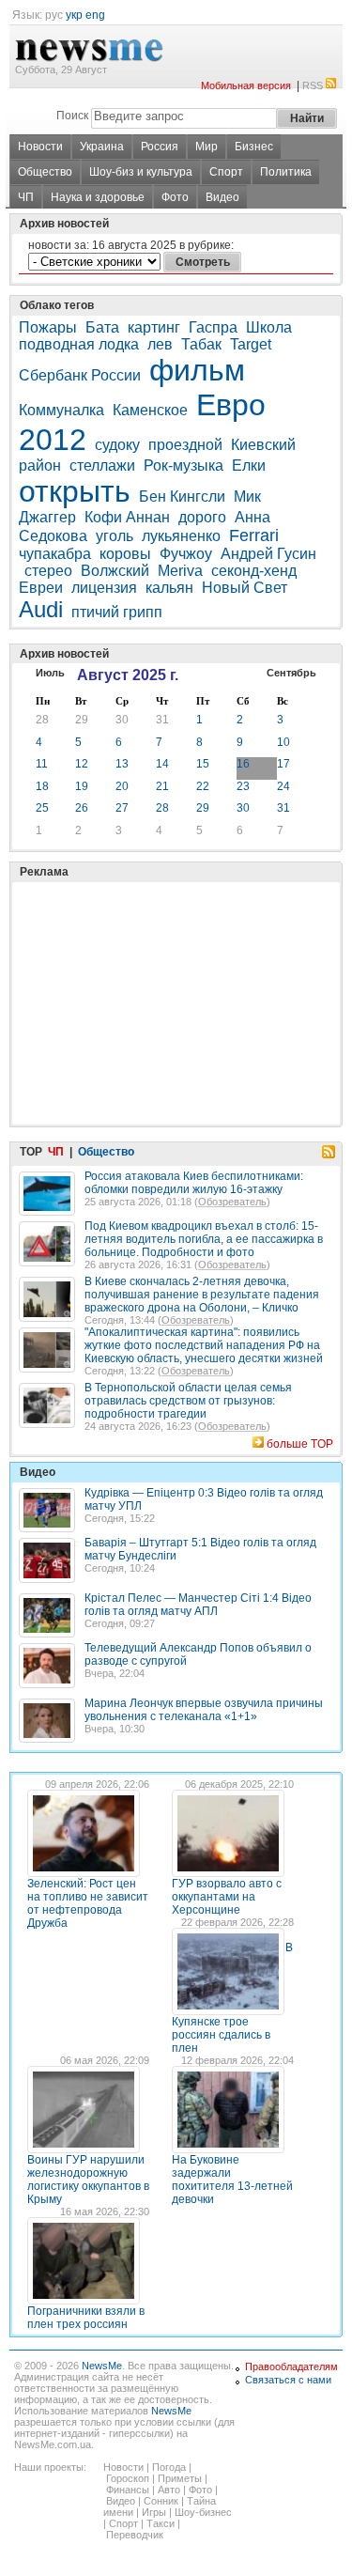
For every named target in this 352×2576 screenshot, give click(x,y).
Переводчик (135, 2535)
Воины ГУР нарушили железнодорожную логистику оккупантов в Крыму (88, 2180)
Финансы (128, 2490)
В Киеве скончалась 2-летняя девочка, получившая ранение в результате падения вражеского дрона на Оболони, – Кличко (202, 1295)
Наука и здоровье (98, 197)
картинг (154, 327)
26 (82, 808)
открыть (75, 491)
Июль (50, 673)
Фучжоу (186, 554)
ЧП (26, 197)
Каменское (150, 410)
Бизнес (254, 147)
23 (243, 786)
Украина (102, 147)
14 (162, 764)
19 (82, 786)
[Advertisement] (160, 956)
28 (42, 720)
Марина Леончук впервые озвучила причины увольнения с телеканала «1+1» (204, 1710)
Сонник (161, 2501)
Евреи (41, 588)
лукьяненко (181, 536)
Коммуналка (61, 410)
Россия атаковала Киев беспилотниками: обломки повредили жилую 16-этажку (194, 1183)
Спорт (226, 172)
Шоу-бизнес (203, 2512)
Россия (160, 147)
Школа (269, 327)
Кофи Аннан (127, 517)
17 (283, 764)
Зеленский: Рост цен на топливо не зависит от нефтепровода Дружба (88, 1903)
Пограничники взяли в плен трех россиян (86, 2318)
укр (74, 15)
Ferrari (254, 535)
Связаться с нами (288, 2380)
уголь (115, 536)
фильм (197, 370)
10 (283, 742)
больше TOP (300, 1444)
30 (122, 720)
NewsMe (102, 2366)
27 (122, 808)
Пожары (48, 327)
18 (42, 786)
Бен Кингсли (182, 497)
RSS (313, 85)
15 (203, 764)
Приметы (180, 2478)
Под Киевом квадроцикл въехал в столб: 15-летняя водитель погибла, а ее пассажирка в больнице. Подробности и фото (204, 1239)
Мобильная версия (246, 85)
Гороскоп (128, 2478)
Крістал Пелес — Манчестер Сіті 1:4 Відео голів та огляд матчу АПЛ (198, 1605)
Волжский (115, 571)
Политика (286, 172)
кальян (169, 588)
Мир (207, 147)
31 (162, 720)
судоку (117, 445)
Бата (102, 327)
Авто (169, 2490)
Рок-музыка (184, 466)
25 (42, 808)
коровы (125, 554)
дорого (202, 517)
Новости (40, 147)
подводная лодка (79, 344)
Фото (175, 197)
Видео (222, 197)
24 (283, 786)
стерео (48, 571)
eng (95, 15)
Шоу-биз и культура (141, 172)
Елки (249, 466)
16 (243, 764)
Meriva (180, 571)
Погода (169, 2467)
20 (122, 786)
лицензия (104, 588)
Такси (161, 2523)
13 (122, 764)
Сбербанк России (80, 375)
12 (82, 764)
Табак (201, 344)
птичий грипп (117, 612)
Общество (45, 172)
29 (82, 720)
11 (42, 764)
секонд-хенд (254, 571)
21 (162, 786)
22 (203, 786)
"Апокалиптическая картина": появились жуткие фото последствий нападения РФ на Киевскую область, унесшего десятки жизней (204, 1345)
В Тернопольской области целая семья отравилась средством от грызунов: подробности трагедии (188, 1401)
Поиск (72, 116)
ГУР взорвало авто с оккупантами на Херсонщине (227, 1897)
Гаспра (213, 327)
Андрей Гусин (268, 554)
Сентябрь (291, 673)
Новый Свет (245, 588)
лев (160, 344)
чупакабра (55, 554)
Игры (154, 2512)
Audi (41, 609)
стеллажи (102, 466)
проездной (185, 445)
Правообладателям (291, 2367)
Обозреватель (232, 1202)
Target (251, 344)
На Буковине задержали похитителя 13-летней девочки (232, 2180)
